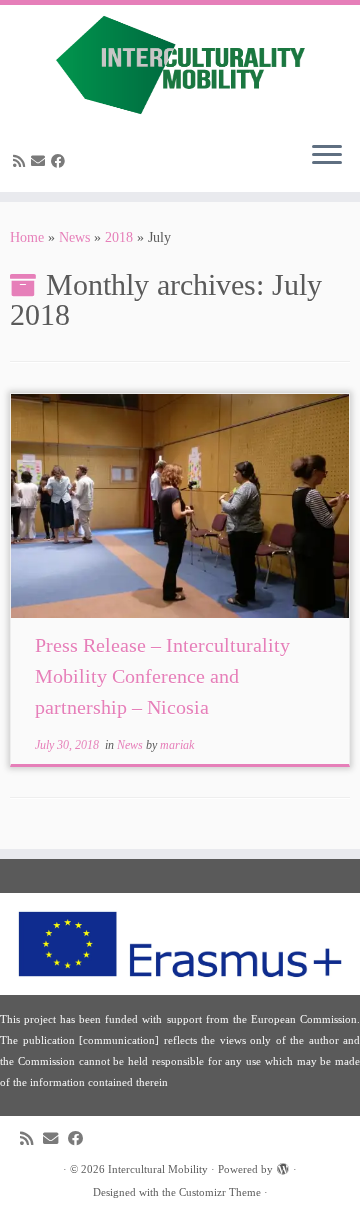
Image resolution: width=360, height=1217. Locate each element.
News (74, 237)
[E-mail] (41, 161)
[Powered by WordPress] (283, 1166)
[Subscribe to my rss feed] (22, 161)
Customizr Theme (220, 1192)
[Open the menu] (327, 156)
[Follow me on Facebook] (61, 161)
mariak (177, 745)
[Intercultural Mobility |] (180, 65)
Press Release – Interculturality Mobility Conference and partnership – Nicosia (162, 676)
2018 (119, 237)
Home (27, 237)
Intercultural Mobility (158, 1169)
